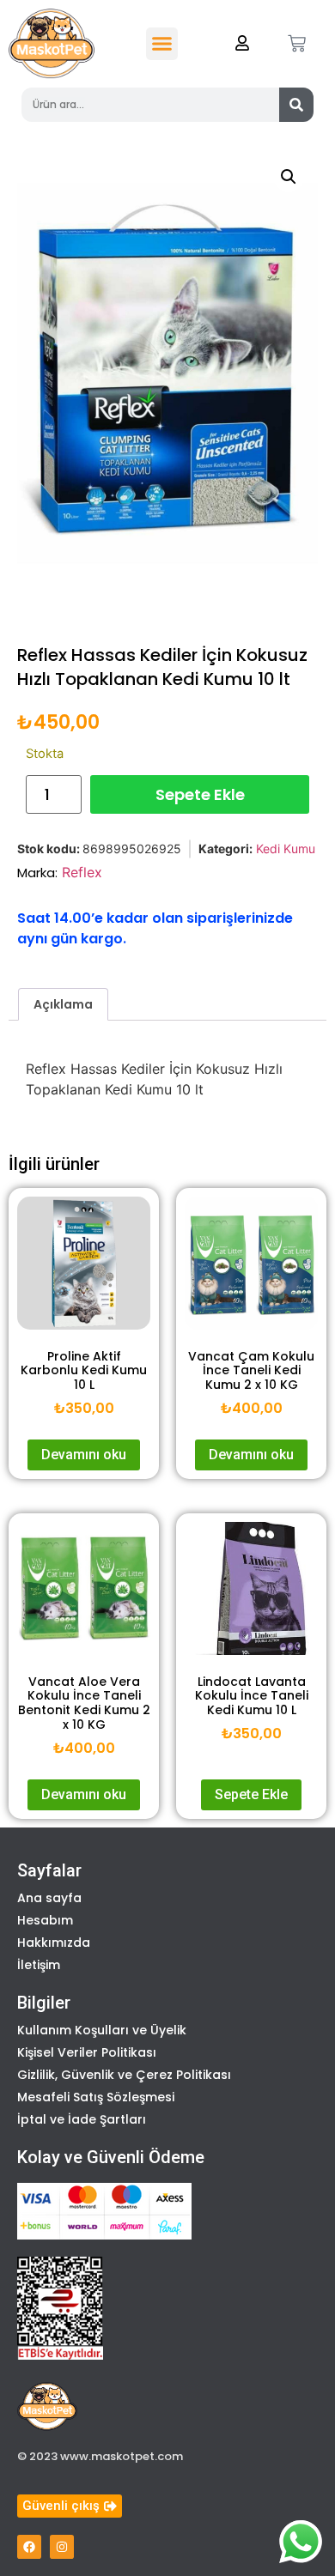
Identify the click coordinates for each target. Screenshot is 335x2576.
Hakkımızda (54, 1943)
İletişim (39, 1965)
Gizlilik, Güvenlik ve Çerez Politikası (124, 2075)
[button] (162, 44)
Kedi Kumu (286, 849)
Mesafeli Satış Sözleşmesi (96, 2097)
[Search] (296, 105)
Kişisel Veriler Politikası (87, 2052)
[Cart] (297, 43)
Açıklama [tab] (63, 1004)
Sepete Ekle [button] (251, 1794)
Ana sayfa (49, 1898)
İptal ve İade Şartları (82, 2119)
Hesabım (45, 1920)
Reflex (82, 872)
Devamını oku (84, 1455)
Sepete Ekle (200, 794)
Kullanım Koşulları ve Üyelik (102, 2030)
